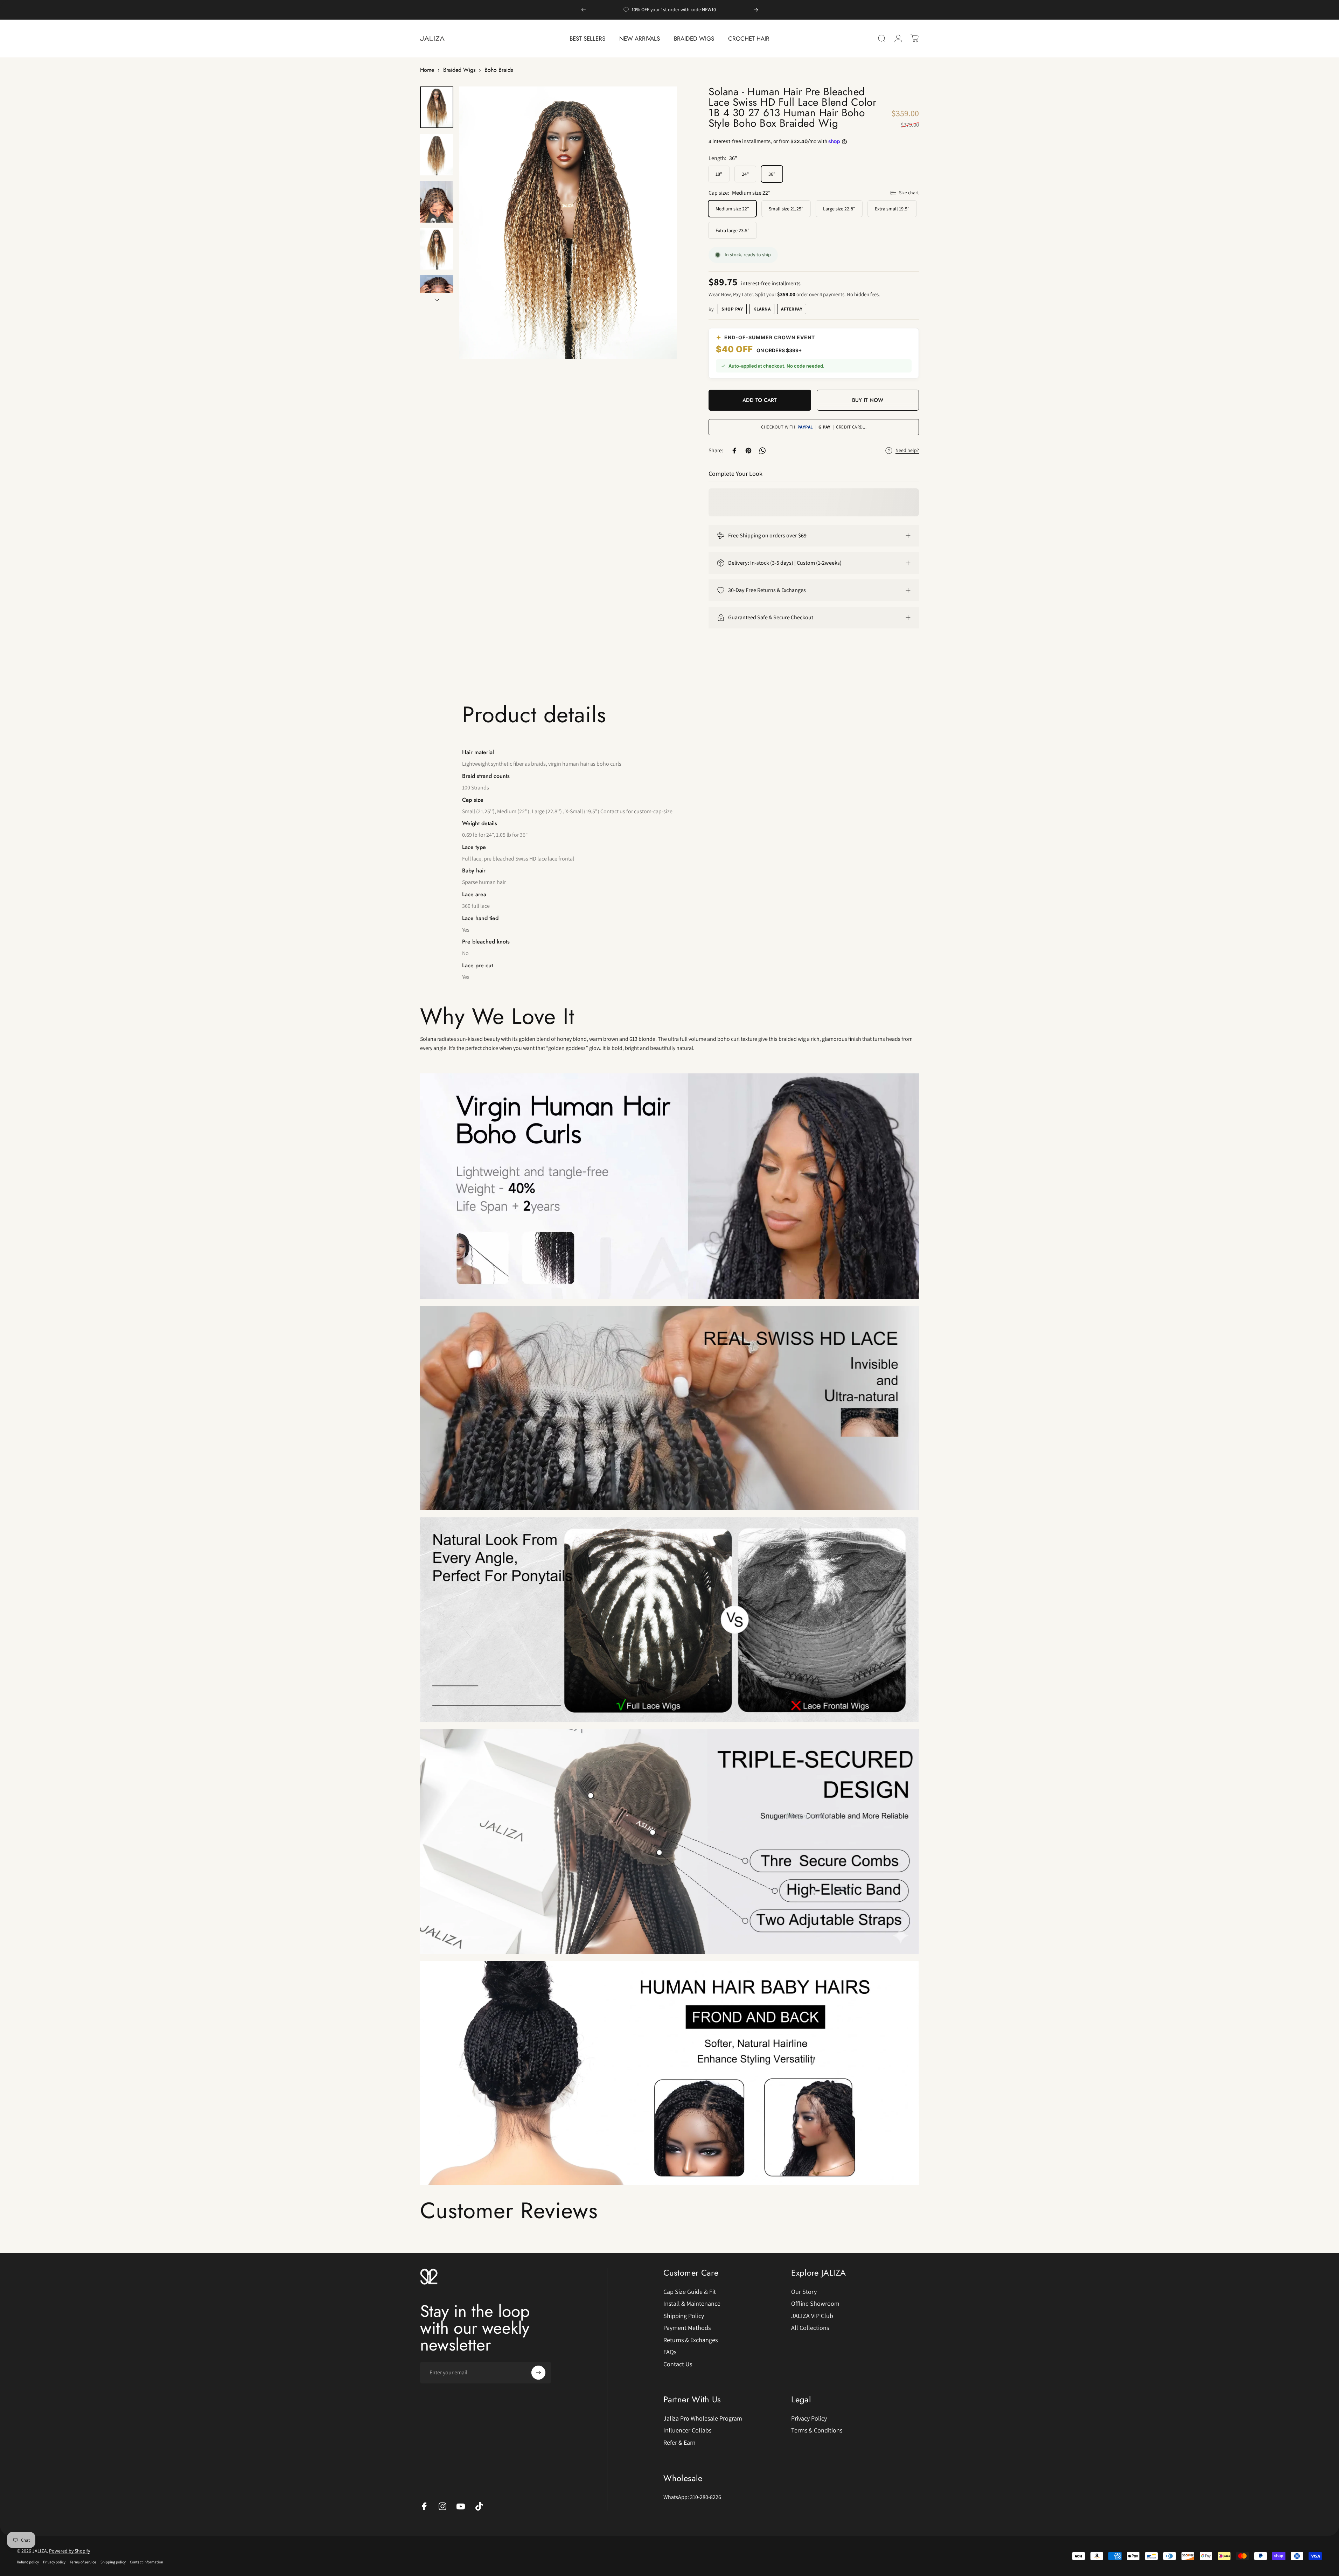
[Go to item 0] (437, 107)
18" (719, 174)
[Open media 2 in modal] (568, 223)
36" (772, 174)
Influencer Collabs (687, 2431)
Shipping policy (113, 2562)
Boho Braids (499, 70)
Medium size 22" (732, 209)
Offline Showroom (815, 2304)
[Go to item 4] (437, 249)
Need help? (907, 450)
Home (427, 70)
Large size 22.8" (839, 209)
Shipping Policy (684, 2316)
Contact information (147, 2562)
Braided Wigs (459, 70)
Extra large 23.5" (733, 230)
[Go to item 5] (437, 296)
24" (745, 174)
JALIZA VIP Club (812, 2316)
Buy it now (868, 400)
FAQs (670, 2352)
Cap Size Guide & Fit (690, 2292)
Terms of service (83, 2562)
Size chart (909, 193)
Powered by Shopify (69, 2551)
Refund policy (28, 2562)
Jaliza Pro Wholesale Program (703, 2418)
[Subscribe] (538, 2373)
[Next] (756, 10)
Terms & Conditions (817, 2431)
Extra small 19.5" (892, 209)
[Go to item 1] (437, 155)
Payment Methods (687, 2328)
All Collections (810, 2328)
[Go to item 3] (437, 202)
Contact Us (678, 2364)
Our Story (804, 2292)
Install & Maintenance (692, 2304)
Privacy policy (54, 2562)
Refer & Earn (679, 2443)
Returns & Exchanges (691, 2340)
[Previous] (584, 10)
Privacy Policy (809, 2418)
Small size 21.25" (786, 209)
